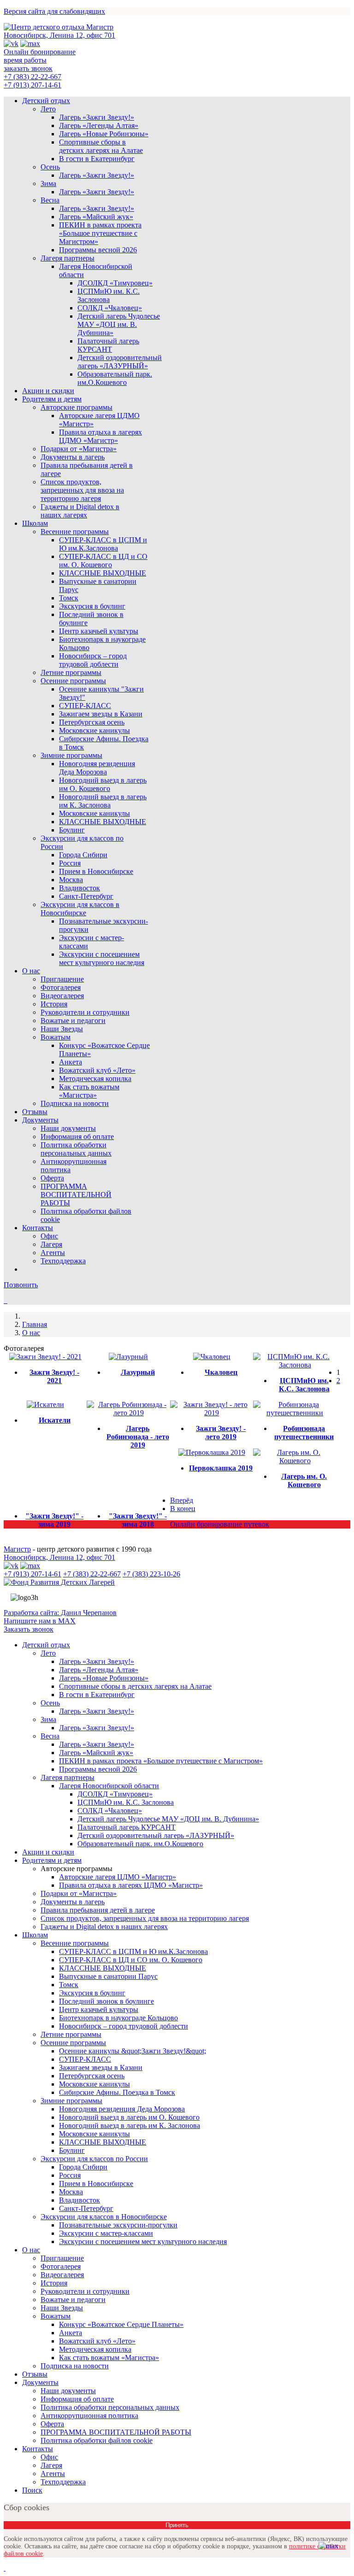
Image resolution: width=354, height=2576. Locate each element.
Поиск (32, 2490)
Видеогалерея (62, 996)
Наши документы (68, 1128)
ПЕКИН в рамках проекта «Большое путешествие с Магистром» (100, 233)
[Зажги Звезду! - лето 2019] (212, 1413)
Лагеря (51, 1244)
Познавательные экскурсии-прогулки (118, 2225)
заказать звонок (28, 68)
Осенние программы (73, 681)
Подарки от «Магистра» (79, 449)
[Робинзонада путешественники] (295, 1413)
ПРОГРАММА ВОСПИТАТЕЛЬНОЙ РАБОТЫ (76, 1195)
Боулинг (72, 830)
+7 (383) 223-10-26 (151, 1574)
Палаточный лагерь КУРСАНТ (108, 345)
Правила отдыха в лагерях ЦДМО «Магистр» (100, 436)
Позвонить (21, 1285)
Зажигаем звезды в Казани (101, 714)
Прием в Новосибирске (96, 871)
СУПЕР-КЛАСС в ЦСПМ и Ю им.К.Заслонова (103, 544)
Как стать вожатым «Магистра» (89, 1091)
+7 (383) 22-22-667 (32, 77)
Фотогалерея (61, 987)
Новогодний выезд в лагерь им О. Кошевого (103, 784)
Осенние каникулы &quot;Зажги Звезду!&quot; (133, 2051)
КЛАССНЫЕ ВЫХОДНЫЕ (103, 573)
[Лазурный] (128, 1357)
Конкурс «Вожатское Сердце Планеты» (121, 2324)
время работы (25, 60)
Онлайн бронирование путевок (220, 1524)
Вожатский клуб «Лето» (97, 1070)
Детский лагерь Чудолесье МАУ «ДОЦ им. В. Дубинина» (119, 324)
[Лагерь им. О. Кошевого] (295, 1461)
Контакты (38, 1228)
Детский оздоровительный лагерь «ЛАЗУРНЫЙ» (120, 362)
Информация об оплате (77, 1137)
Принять (177, 2525)
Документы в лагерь (73, 457)
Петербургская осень (92, 722)
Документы (40, 1120)
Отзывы (35, 1112)
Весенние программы (75, 532)
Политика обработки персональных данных (76, 1149)
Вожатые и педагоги (73, 1021)
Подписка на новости (75, 1103)
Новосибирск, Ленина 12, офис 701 (59, 35)
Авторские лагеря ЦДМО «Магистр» (118, 1877)
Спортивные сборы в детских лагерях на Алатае (101, 146)
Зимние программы (71, 755)
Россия (70, 863)
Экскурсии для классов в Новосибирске (80, 909)
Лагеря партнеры (68, 258)
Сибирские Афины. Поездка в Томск (117, 2092)
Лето (48, 109)
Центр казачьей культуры (99, 631)
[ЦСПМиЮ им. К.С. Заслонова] (295, 1365)
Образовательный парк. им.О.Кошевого (115, 378)
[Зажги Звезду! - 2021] (45, 1357)
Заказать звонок (29, 1629)
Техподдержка (63, 1261)
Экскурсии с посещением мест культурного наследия (102, 958)
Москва (71, 880)
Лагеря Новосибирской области (109, 1786)
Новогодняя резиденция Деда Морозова (97, 768)
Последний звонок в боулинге (106, 2001)
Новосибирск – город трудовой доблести (93, 660)
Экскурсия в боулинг (92, 606)
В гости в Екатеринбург (97, 159)
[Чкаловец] (212, 1357)
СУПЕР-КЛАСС (85, 706)
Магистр (17, 1549)
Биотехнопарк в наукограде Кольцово (118, 2018)
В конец (183, 1509)
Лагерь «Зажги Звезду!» (97, 117)
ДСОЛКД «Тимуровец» (115, 283)
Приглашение (62, 979)
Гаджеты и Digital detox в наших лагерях (80, 511)
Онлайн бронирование (40, 52)
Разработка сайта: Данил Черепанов (60, 1613)
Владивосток (80, 888)
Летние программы (71, 672)
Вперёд (182, 1500)
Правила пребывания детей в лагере (98, 1910)
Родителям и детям (52, 399)
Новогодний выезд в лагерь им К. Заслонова (103, 801)
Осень (50, 167)
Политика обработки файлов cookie (97, 2440)
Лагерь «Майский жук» (96, 217)
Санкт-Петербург (86, 896)
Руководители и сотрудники (85, 1012)
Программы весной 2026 (98, 250)
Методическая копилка (95, 1079)
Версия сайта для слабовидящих (54, 11)
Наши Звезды (62, 1029)
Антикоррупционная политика (89, 2416)
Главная (35, 1324)
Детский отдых (46, 101)
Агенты (53, 1253)
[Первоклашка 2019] (212, 1452)
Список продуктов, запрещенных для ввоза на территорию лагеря (82, 490)
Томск (69, 598)
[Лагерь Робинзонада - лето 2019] (128, 1413)
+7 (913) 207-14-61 (32, 85)
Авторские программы (77, 407)
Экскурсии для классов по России (94, 2159)
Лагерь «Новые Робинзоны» (104, 134)
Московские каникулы (94, 730)
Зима (48, 183)
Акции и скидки (48, 391)
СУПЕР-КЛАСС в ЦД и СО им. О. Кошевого (103, 561)
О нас (31, 971)
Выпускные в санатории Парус (108, 1976)
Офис (49, 1236)
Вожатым (56, 1037)
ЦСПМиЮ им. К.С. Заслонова (109, 295)
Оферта (52, 1178)
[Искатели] (45, 1404)
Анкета (71, 1062)
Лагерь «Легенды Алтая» (99, 125)
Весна (50, 200)
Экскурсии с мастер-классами (106, 2233)
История (54, 1004)
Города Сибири (83, 855)
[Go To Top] (5, 2568)
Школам (35, 523)
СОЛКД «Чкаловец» (110, 308)
